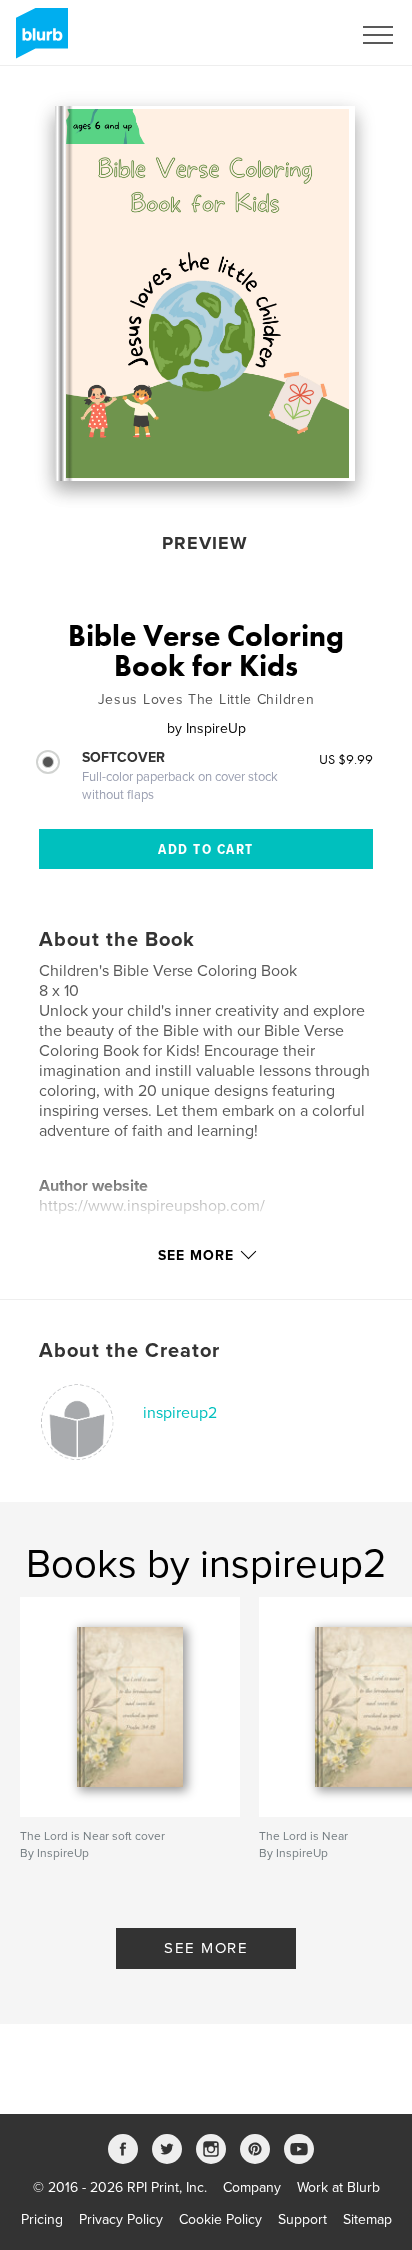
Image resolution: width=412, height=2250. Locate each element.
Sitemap (367, 2219)
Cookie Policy (220, 2219)
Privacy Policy (121, 2219)
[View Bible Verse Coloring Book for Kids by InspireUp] (205, 293)
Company (252, 2187)
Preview (205, 543)
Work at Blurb (338, 2187)
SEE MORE (206, 1948)
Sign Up (300, 35)
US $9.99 (346, 759)
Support (302, 2219)
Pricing (42, 2219)
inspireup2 (180, 1413)
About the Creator (129, 1351)
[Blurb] (38, 41)
